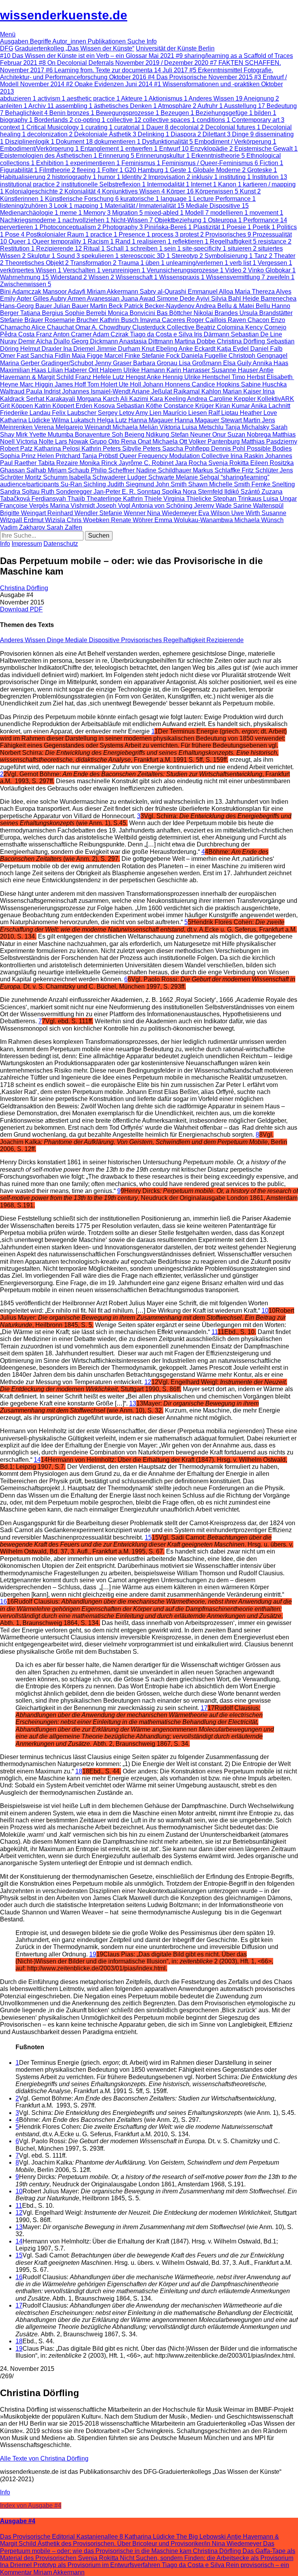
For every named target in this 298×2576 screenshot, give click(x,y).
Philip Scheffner (113, 470)
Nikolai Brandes (217, 313)
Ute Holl (131, 384)
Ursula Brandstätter (266, 313)
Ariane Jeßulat (152, 391)
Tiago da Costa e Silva (162, 334)
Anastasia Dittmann (147, 341)
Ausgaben (15, 41)
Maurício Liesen (186, 413)
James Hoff (71, 384)
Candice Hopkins (216, 384)
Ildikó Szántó (243, 492)
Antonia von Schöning (163, 506)
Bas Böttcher (175, 313)
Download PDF (21, 609)
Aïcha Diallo (54, 341)
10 (265, 1311)
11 (215, 1332)
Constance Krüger (190, 406)
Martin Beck (107, 306)
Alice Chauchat (53, 327)
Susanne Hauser (235, 370)
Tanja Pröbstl (101, 456)
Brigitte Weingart (24, 513)
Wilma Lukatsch (74, 420)
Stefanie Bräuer (22, 320)
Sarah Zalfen (64, 527)
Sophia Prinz (19, 456)
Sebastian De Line (256, 334)
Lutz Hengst (130, 377)
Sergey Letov (117, 413)
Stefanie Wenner (123, 513)
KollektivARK (276, 399)
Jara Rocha (192, 463)
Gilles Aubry (50, 299)
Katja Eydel (234, 349)
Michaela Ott (171, 442)
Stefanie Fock (161, 356)
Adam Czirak (111, 334)
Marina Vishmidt (73, 506)
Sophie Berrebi (86, 313)
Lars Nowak (72, 442)
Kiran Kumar (233, 406)
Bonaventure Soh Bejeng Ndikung (123, 435)
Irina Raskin (248, 456)
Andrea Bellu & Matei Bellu (234, 306)
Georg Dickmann (95, 341)
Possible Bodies (269, 448)
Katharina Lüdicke (26, 420)
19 (93, 1954)
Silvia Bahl (227, 299)
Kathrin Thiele (143, 499)
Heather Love (258, 413)
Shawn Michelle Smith (220, 484)
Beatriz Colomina (221, 327)
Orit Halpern (106, 370)
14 (37, 1460)
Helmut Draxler (42, 349)
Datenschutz (61, 544)
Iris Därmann (212, 334)
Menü (8, 34)
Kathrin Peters (102, 448)
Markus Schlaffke (217, 470)
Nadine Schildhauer (165, 470)
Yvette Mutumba (52, 435)
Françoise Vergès (25, 506)
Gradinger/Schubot (68, 363)
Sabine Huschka (264, 384)
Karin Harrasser (189, 370)
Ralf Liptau (224, 413)
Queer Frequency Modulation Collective (175, 456)
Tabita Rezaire (59, 463)
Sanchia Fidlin (51, 356)
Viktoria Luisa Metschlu (192, 427)
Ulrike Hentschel (208, 377)
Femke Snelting (273, 484)
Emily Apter (16, 299)
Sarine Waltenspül (258, 506)
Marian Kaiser (243, 391)
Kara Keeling (168, 399)
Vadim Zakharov (23, 527)
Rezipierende (225, 640)
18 (79, 1771)
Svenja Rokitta (229, 463)
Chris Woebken (89, 520)
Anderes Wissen (23, 640)
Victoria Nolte (36, 442)
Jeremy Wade (214, 506)
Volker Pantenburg (215, 442)
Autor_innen (70, 41)
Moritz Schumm (47, 477)
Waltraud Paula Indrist (31, 391)
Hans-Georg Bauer (27, 306)
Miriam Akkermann (113, 292)
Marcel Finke (123, 356)
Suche (137, 41)
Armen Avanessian (94, 299)
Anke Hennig (165, 377)
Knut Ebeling (160, 349)
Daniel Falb (266, 349)
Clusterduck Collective (164, 327)
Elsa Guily (238, 363)
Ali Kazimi (135, 399)
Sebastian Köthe (140, 406)
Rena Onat (137, 442)
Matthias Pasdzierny (269, 442)
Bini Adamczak (21, 292)
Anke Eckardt (198, 349)
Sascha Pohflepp (187, 448)
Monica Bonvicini (132, 313)
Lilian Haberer (68, 370)
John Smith (172, 484)
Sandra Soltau (21, 492)
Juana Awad (139, 299)
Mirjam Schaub (69, 470)
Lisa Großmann (201, 363)
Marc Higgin (37, 384)
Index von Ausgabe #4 (31, 2505)
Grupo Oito (105, 442)
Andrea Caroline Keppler (222, 399)
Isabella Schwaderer (98, 477)
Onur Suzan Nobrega (242, 435)
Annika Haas (270, 363)
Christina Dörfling (242, 341)
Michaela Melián (136, 427)
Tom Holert (103, 384)
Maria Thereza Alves (263, 292)
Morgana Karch (99, 399)
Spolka (172, 492)
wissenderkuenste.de (64, 15)
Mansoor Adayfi (65, 292)
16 (3, 1602)
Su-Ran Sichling (84, 484)
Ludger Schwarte (152, 477)
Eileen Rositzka (272, 463)
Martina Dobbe (196, 341)
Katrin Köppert (55, 406)
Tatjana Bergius (42, 313)
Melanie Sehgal (198, 477)
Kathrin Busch (120, 320)
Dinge (56, 640)
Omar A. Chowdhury (104, 327)
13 (133, 1403)
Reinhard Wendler (73, 513)
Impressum (27, 544)
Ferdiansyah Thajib (59, 499)
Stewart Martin (241, 420)
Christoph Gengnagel (258, 356)
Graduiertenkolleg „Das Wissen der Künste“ (74, 48)
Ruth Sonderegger (67, 492)
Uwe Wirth (246, 513)
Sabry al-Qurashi (164, 292)
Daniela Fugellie (205, 356)
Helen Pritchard (60, 456)
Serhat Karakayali (51, 399)
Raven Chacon (249, 320)
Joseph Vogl (114, 506)
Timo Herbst (249, 377)
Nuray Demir (18, 341)
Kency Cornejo (266, 327)
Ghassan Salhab (24, 470)
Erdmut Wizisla (45, 520)
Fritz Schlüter (261, 470)
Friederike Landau (26, 413)
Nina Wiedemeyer (173, 513)
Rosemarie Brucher (72, 320)
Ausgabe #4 (18, 2521)
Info (152, 41)
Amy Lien (149, 413)
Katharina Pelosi (58, 448)
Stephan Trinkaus (238, 499)
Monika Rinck (99, 463)
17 (204, 1708)
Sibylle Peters (142, 448)
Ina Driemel (80, 349)
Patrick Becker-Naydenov (160, 306)
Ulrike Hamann (145, 370)
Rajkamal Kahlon (198, 391)
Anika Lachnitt (271, 406)
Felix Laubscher (75, 413)
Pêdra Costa (18, 334)
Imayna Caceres (163, 320)
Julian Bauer (72, 306)
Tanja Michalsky (248, 427)
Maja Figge (88, 356)
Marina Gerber (21, 363)
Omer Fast (15, 356)
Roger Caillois (207, 320)
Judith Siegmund (132, 484)
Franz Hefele (94, 377)
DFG (7, 48)
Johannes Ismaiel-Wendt (97, 391)
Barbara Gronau (156, 363)
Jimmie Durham (119, 349)
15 (148, 1537)
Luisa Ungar (280, 499)
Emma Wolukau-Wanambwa (194, 520)
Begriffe (41, 41)
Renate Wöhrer (133, 520)
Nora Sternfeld (204, 492)
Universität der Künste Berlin (175, 48)
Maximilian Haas (24, 370)
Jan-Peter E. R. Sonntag (128, 492)
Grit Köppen (17, 406)
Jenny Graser (114, 363)
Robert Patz (17, 448)
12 (148, 1382)
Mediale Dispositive (93, 640)
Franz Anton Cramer (64, 334)
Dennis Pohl (229, 448)
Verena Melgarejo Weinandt (73, 427)
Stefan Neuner (191, 435)
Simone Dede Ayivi (184, 299)
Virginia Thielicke (188, 499)
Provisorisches (142, 640)
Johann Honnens (167, 384)
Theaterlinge (105, 499)
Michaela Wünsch (259, 520)
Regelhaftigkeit (185, 640)
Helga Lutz (113, 420)
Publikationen (107, 41)
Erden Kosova (96, 406)
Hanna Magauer (152, 420)
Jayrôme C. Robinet (147, 463)
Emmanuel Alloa (211, 292)
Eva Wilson (215, 513)
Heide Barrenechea (269, 299)
